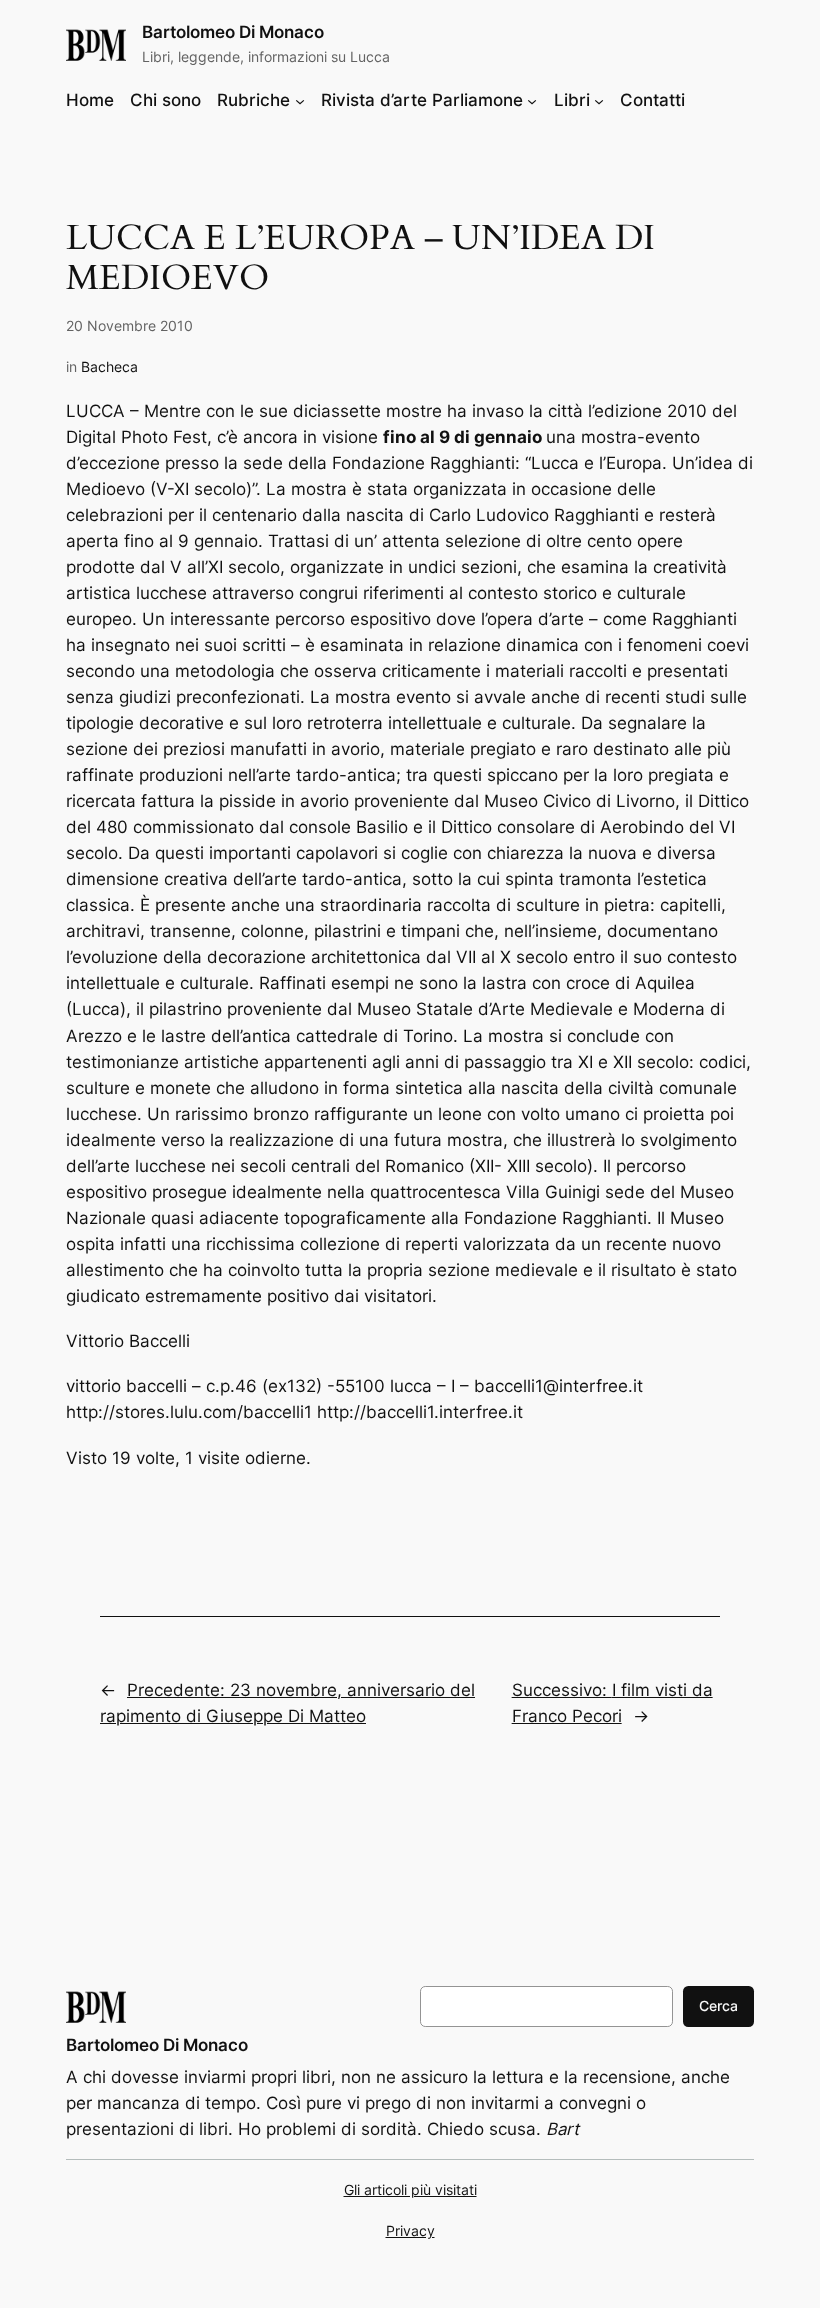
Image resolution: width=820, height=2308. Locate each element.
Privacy (410, 2230)
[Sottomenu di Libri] (599, 100)
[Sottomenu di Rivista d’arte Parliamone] (532, 100)
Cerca (718, 2005)
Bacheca (109, 366)
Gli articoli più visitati (410, 2189)
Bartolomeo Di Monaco (233, 32)
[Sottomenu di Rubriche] (300, 100)
